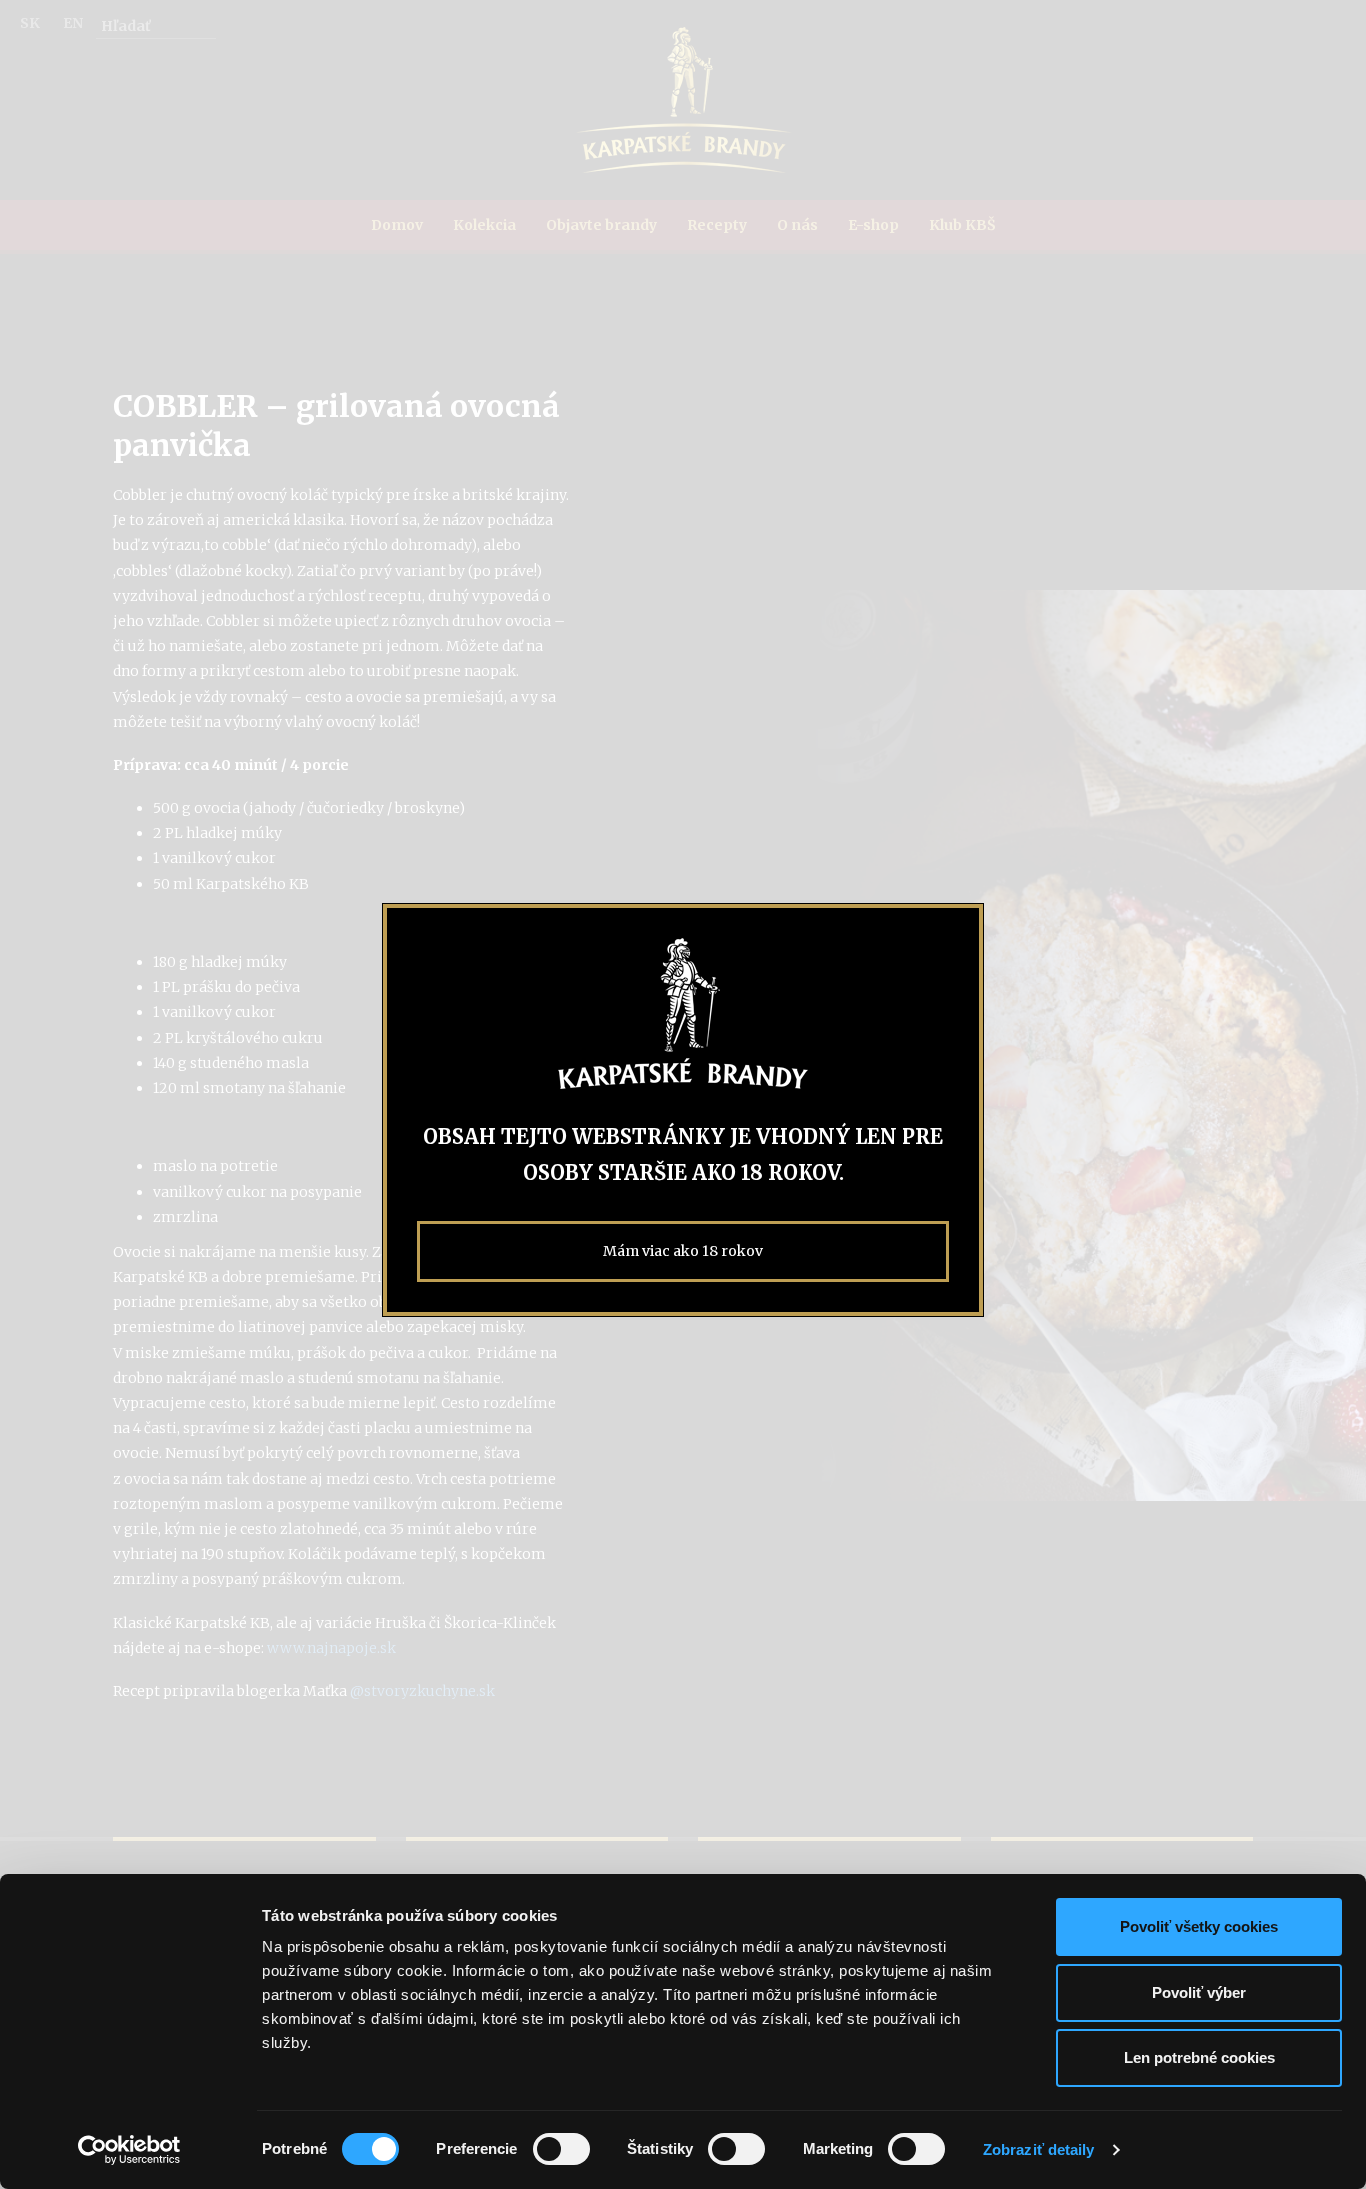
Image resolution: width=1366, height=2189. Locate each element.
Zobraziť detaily (1039, 2149)
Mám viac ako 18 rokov (683, 1251)
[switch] (561, 2149)
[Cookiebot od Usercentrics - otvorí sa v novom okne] (129, 2150)
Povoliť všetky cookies (1199, 1926)
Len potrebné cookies (1199, 2057)
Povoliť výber (1199, 1992)
